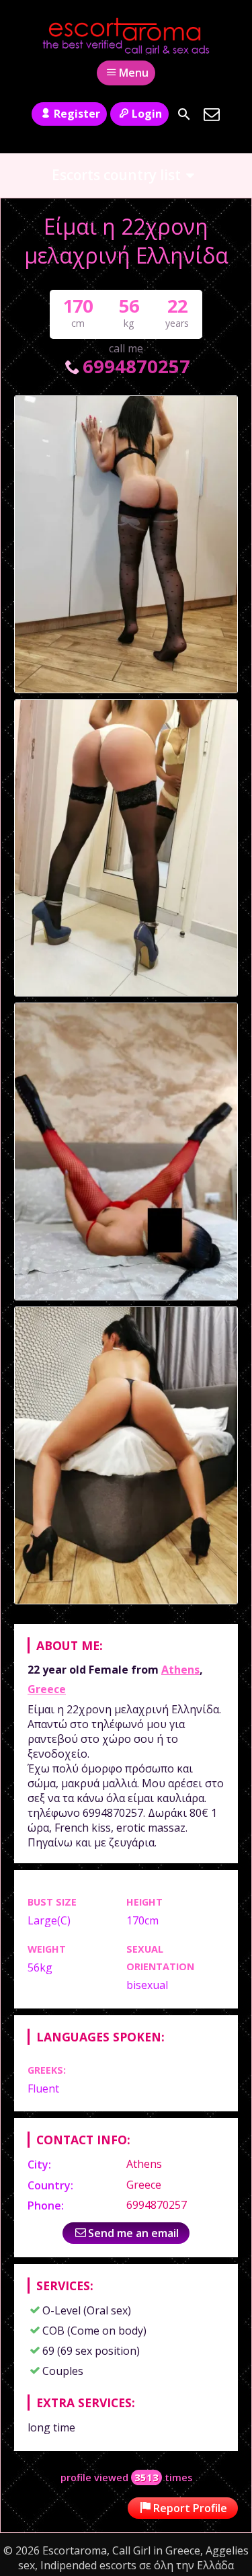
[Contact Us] (212, 114)
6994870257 (136, 366)
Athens (180, 1670)
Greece (47, 1689)
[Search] (184, 114)
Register (77, 114)
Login (147, 114)
